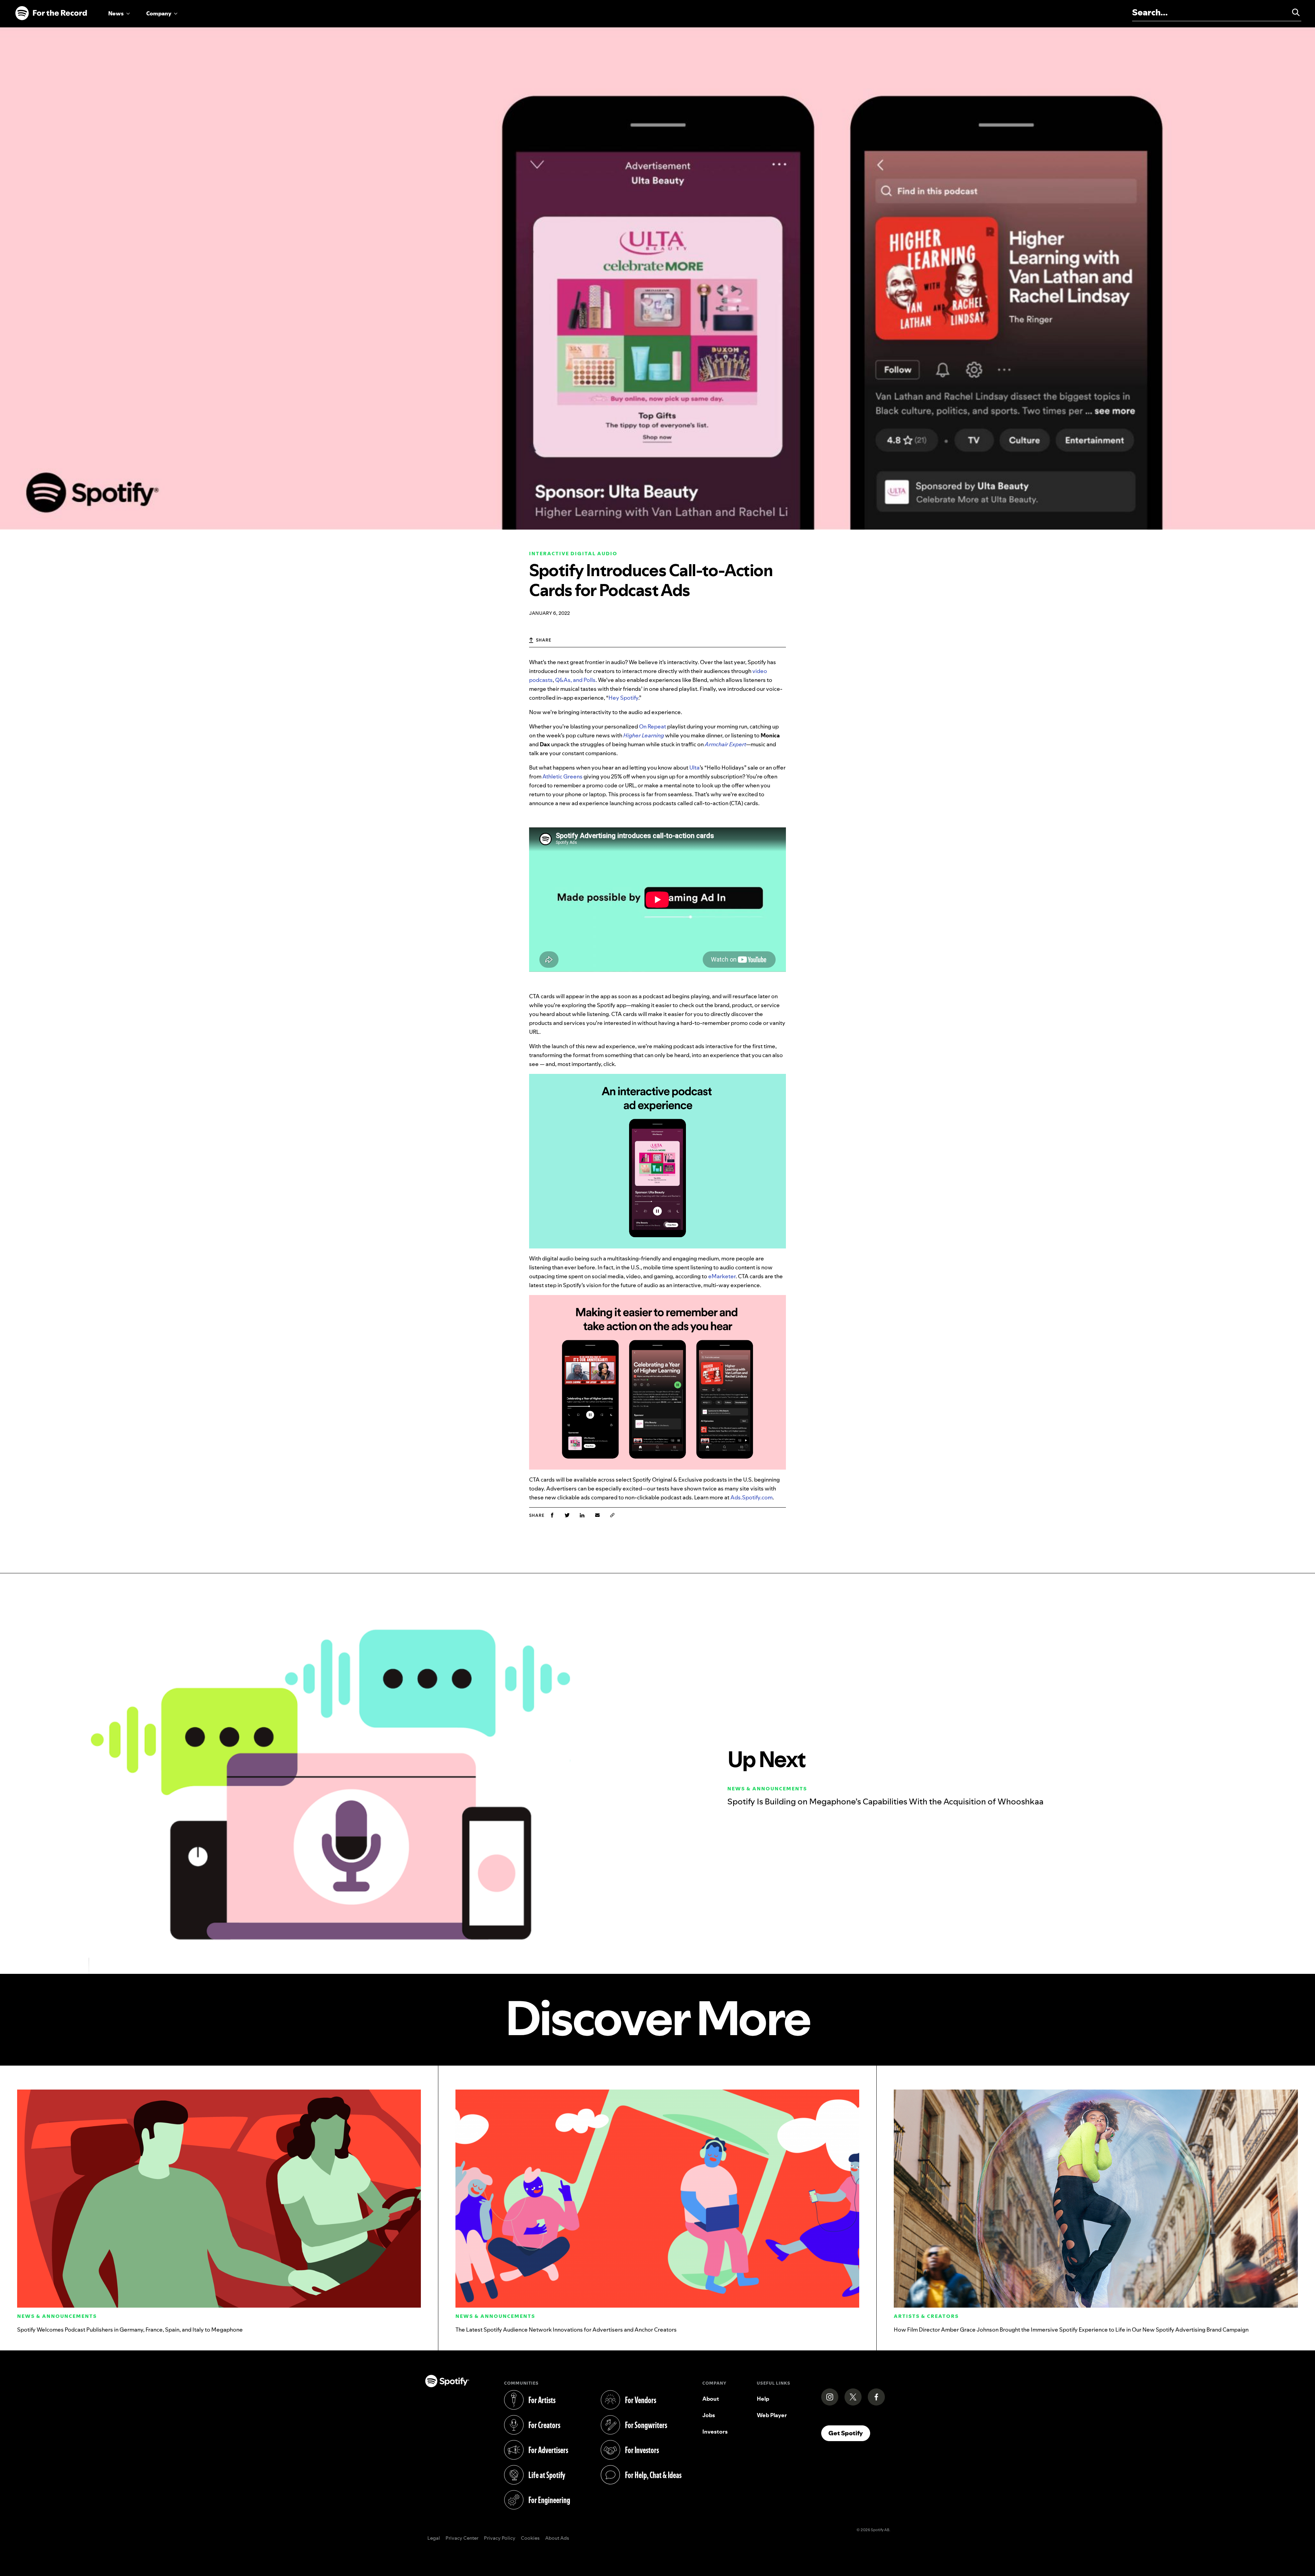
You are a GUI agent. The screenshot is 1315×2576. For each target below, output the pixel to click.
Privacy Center (462, 2538)
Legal (434, 2538)
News (116, 13)
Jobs (709, 2415)
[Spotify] (51, 13)
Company (159, 13)
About (711, 2399)
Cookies (530, 2538)
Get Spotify (849, 2433)
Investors (715, 2432)
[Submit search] (1293, 12)
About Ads (557, 2538)
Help (763, 2399)
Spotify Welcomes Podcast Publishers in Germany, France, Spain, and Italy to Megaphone (130, 2330)
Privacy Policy (500, 2538)
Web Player (772, 2415)
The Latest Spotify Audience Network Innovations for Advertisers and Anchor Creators (566, 2330)
